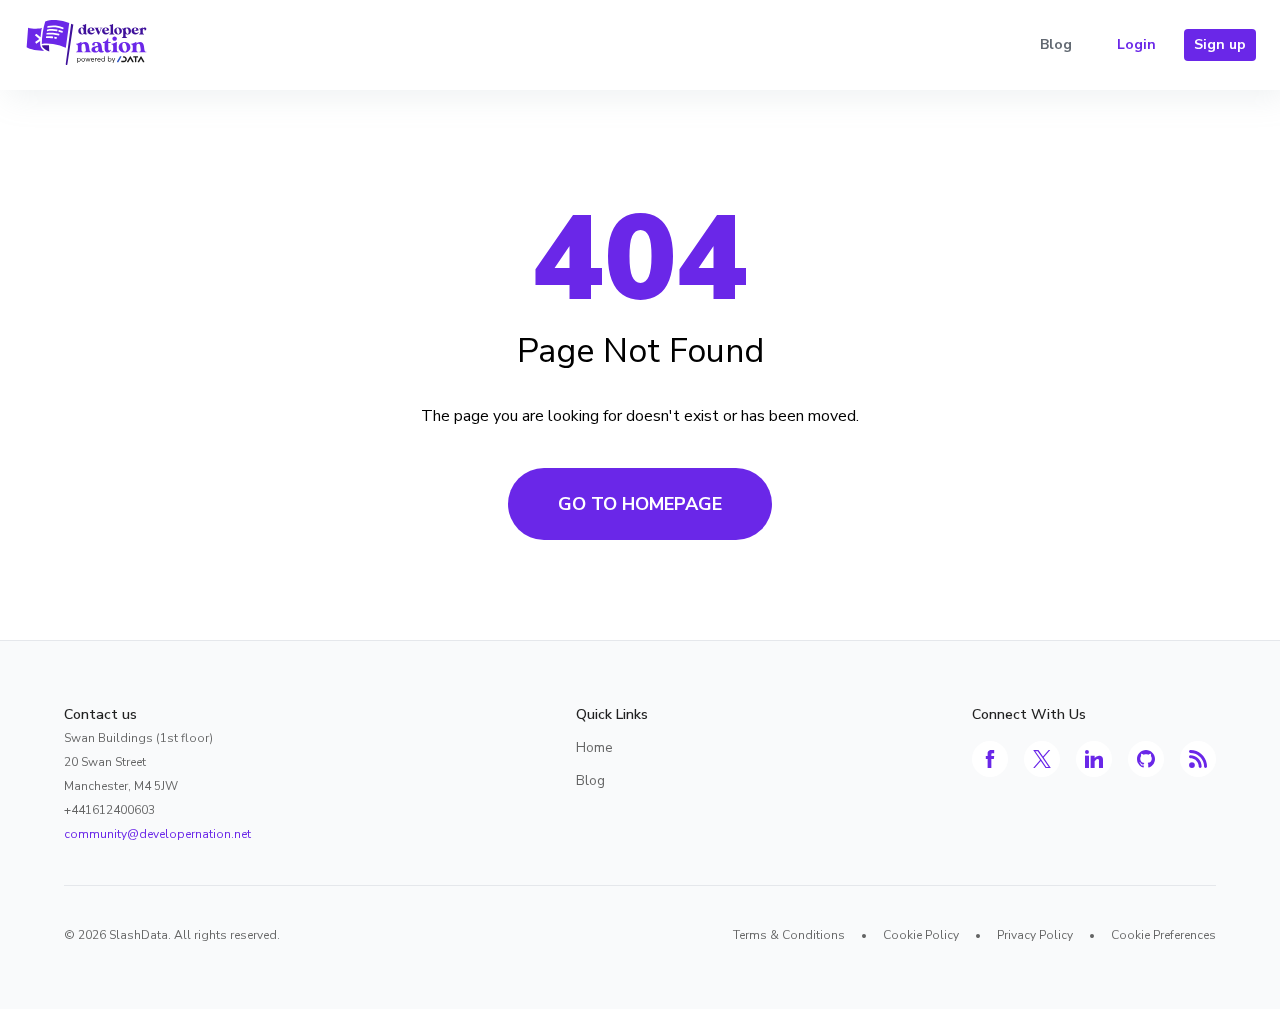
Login (1136, 44)
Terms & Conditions (789, 935)
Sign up (1220, 44)
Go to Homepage (640, 504)
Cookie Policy (921, 935)
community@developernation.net (157, 834)
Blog (1056, 44)
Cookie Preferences (1163, 935)
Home (594, 747)
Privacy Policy (1035, 935)
